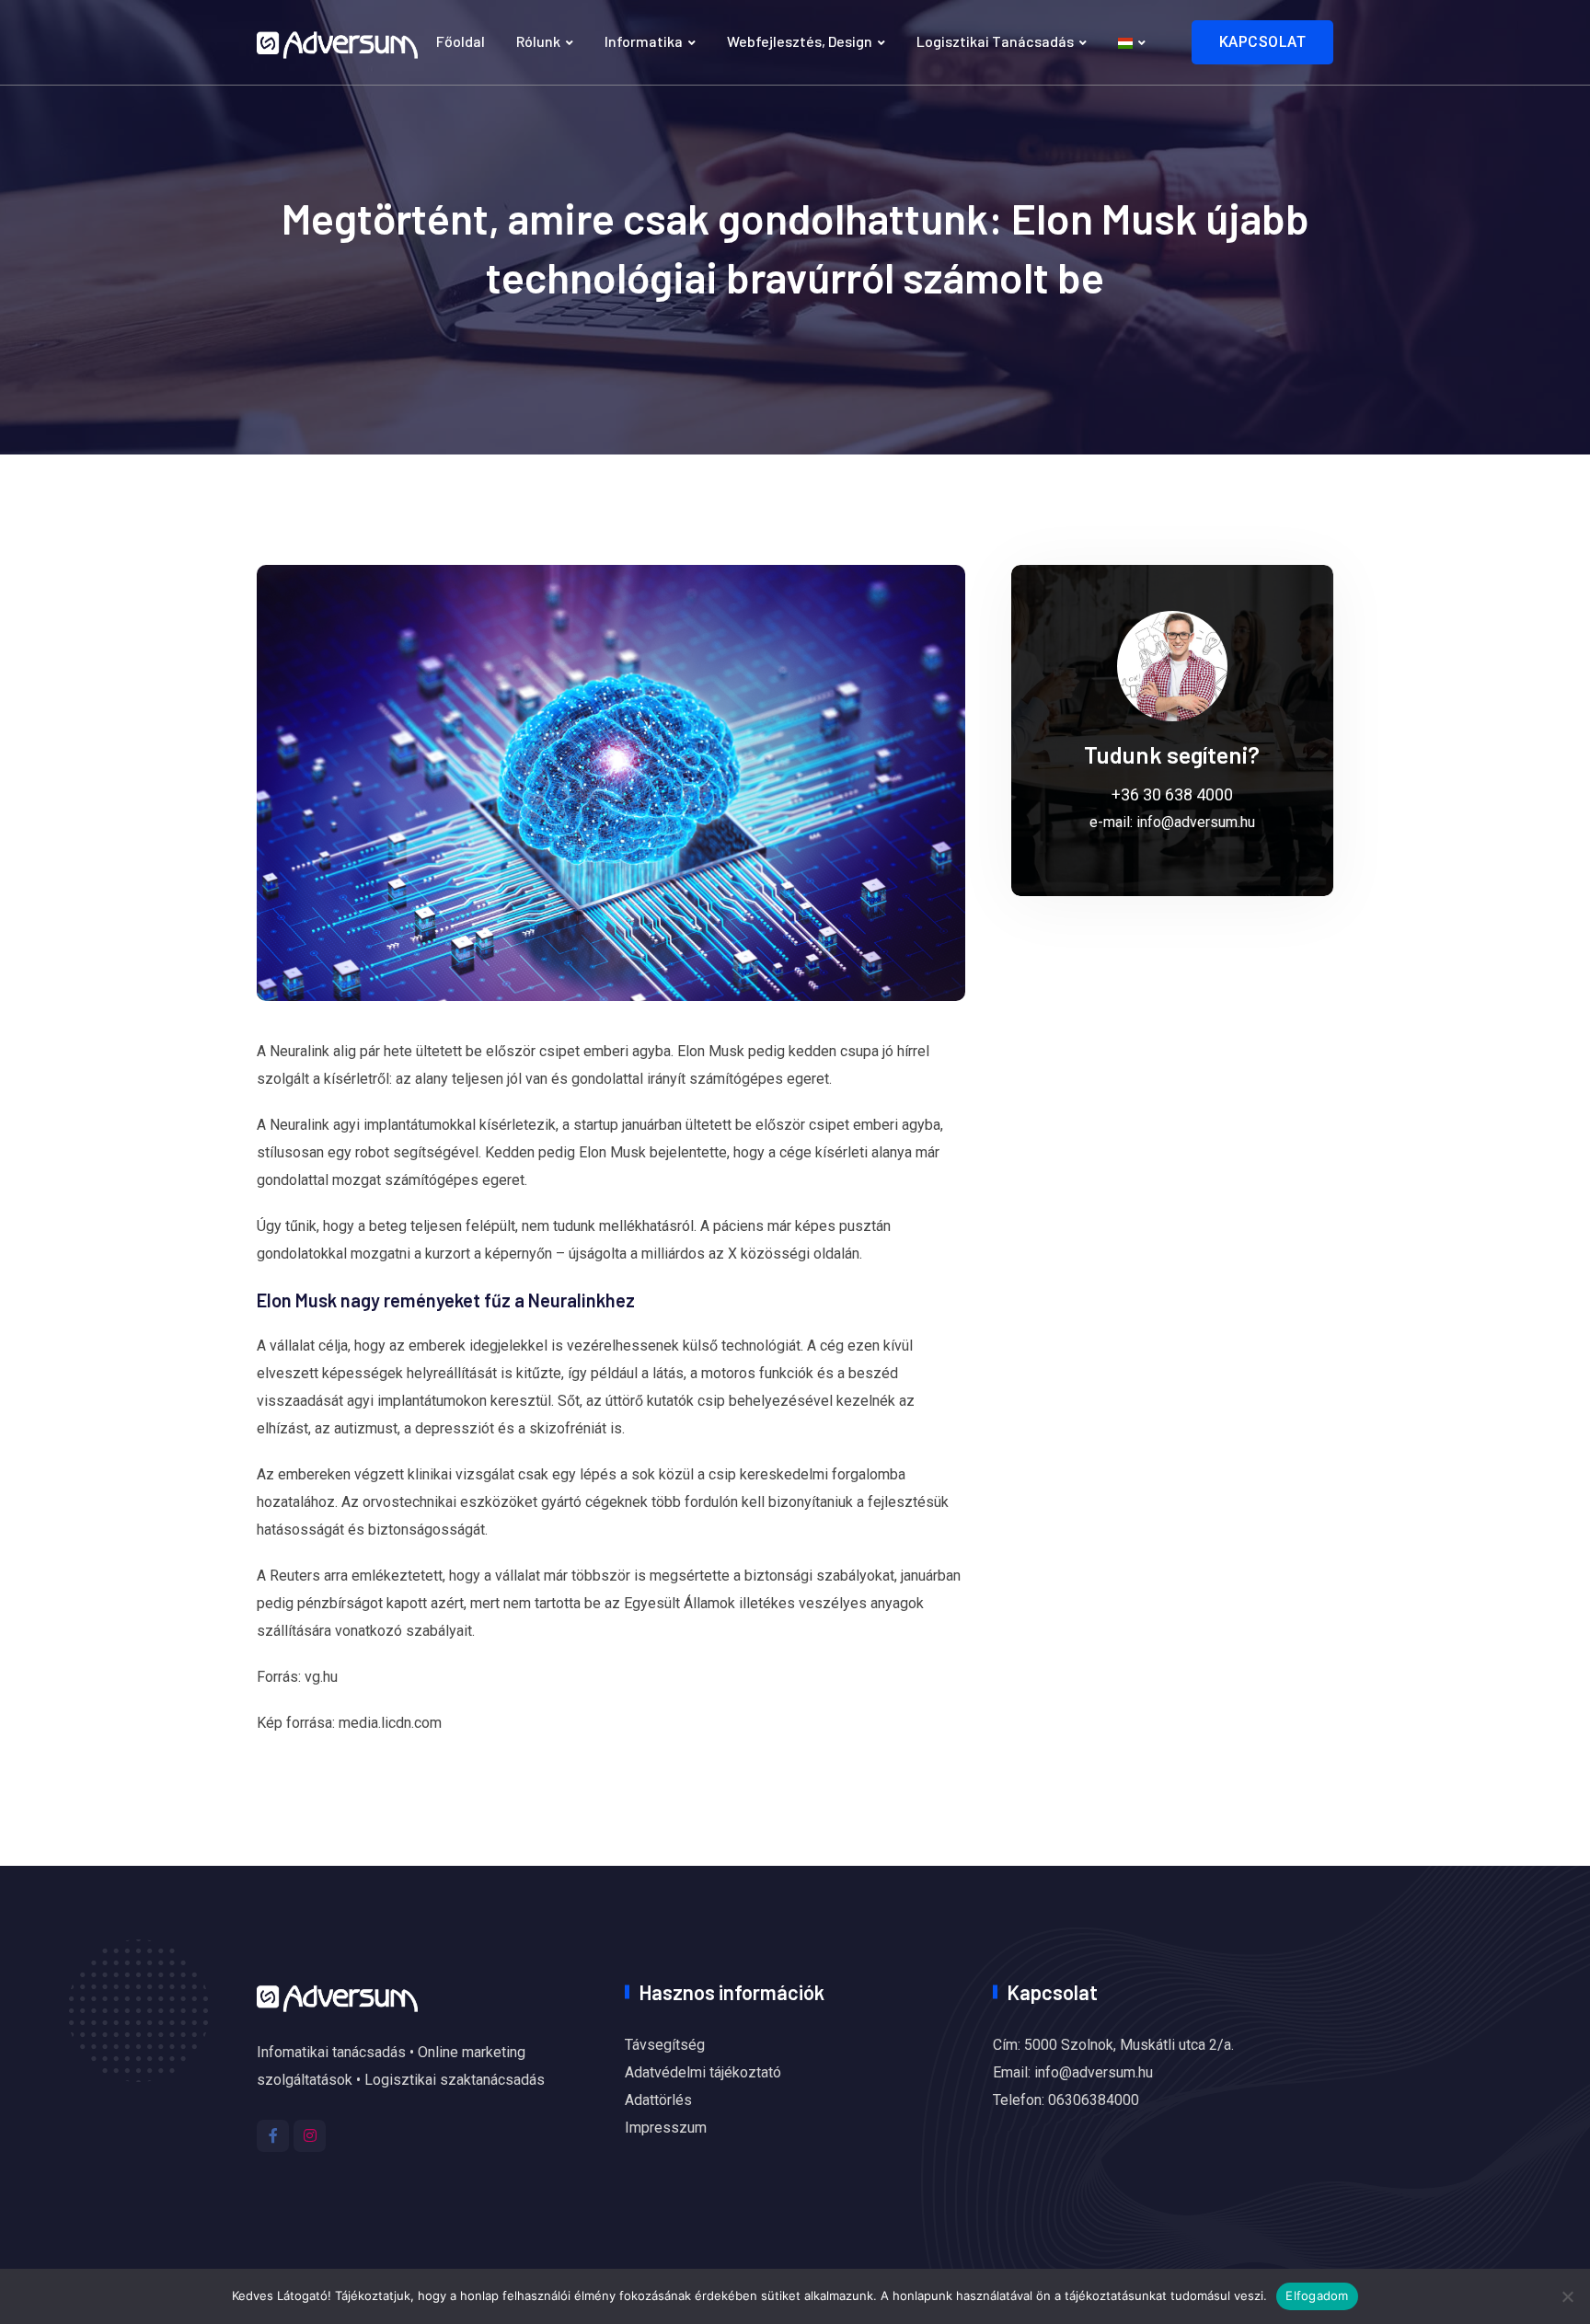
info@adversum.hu (1196, 822)
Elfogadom (1317, 2295)
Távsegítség (665, 2045)
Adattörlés (658, 2100)
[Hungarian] (1132, 42)
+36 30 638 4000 (1172, 794)
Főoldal (461, 41)
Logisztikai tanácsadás (995, 41)
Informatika (644, 41)
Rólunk (538, 41)
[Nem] (1567, 2296)
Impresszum (666, 2128)
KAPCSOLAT (1263, 42)
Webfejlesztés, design (800, 41)
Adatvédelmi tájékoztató (703, 2072)
